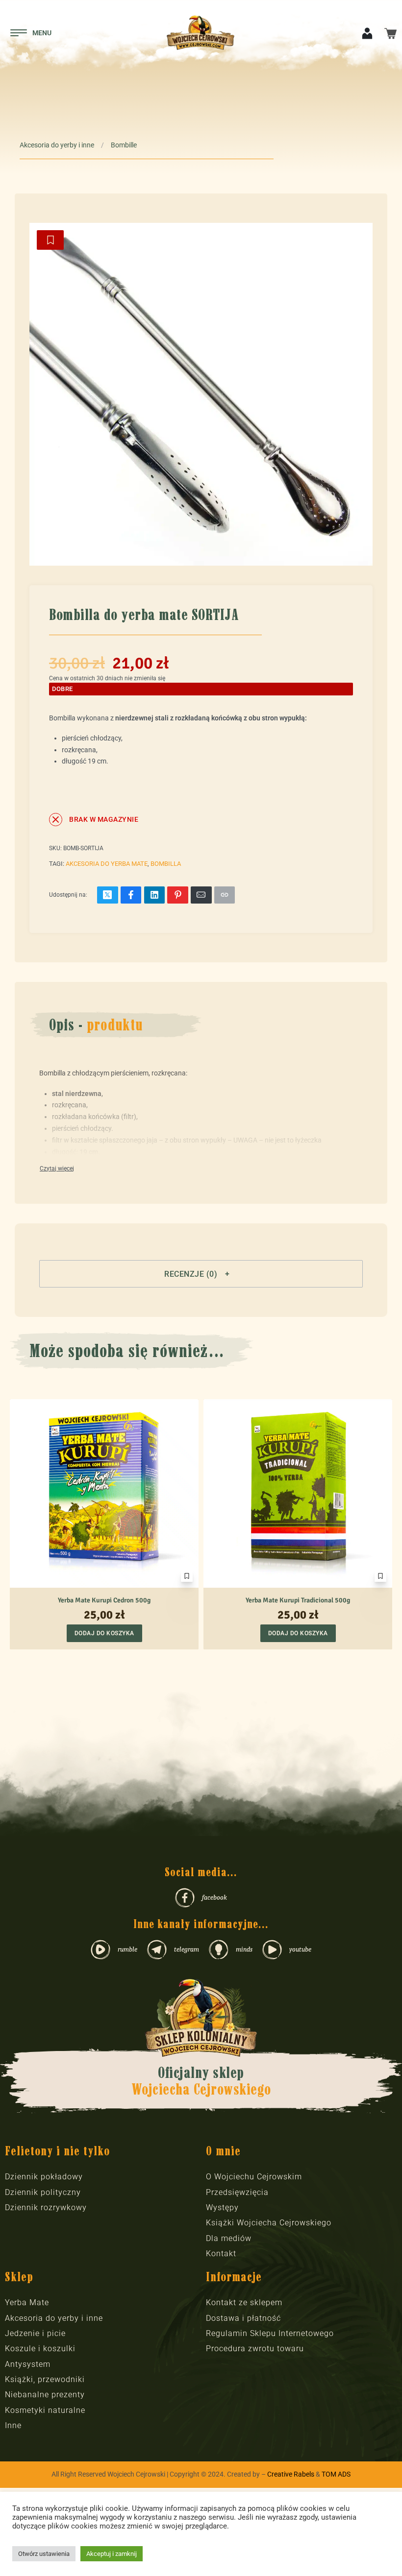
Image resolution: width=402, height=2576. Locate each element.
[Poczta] (201, 895)
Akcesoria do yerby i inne (57, 145)
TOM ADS (336, 2474)
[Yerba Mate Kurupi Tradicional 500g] (298, 1493)
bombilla (166, 864)
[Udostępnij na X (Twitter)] (108, 895)
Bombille (124, 145)
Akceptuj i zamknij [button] (112, 2554)
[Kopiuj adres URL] (225, 895)
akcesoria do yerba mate (107, 864)
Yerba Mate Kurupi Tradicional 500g (298, 1600)
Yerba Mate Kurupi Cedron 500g (104, 1600)
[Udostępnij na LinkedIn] (155, 895)
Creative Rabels (291, 2474)
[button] (201, 1274)
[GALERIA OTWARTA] (201, 394)
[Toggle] (57, 1169)
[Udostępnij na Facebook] (131, 895)
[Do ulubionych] (50, 240)
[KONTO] (367, 33)
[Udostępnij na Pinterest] (178, 895)
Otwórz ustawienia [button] (44, 2554)
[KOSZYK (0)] (390, 33)
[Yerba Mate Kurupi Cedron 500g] (104, 1493)
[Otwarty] (31, 33)
